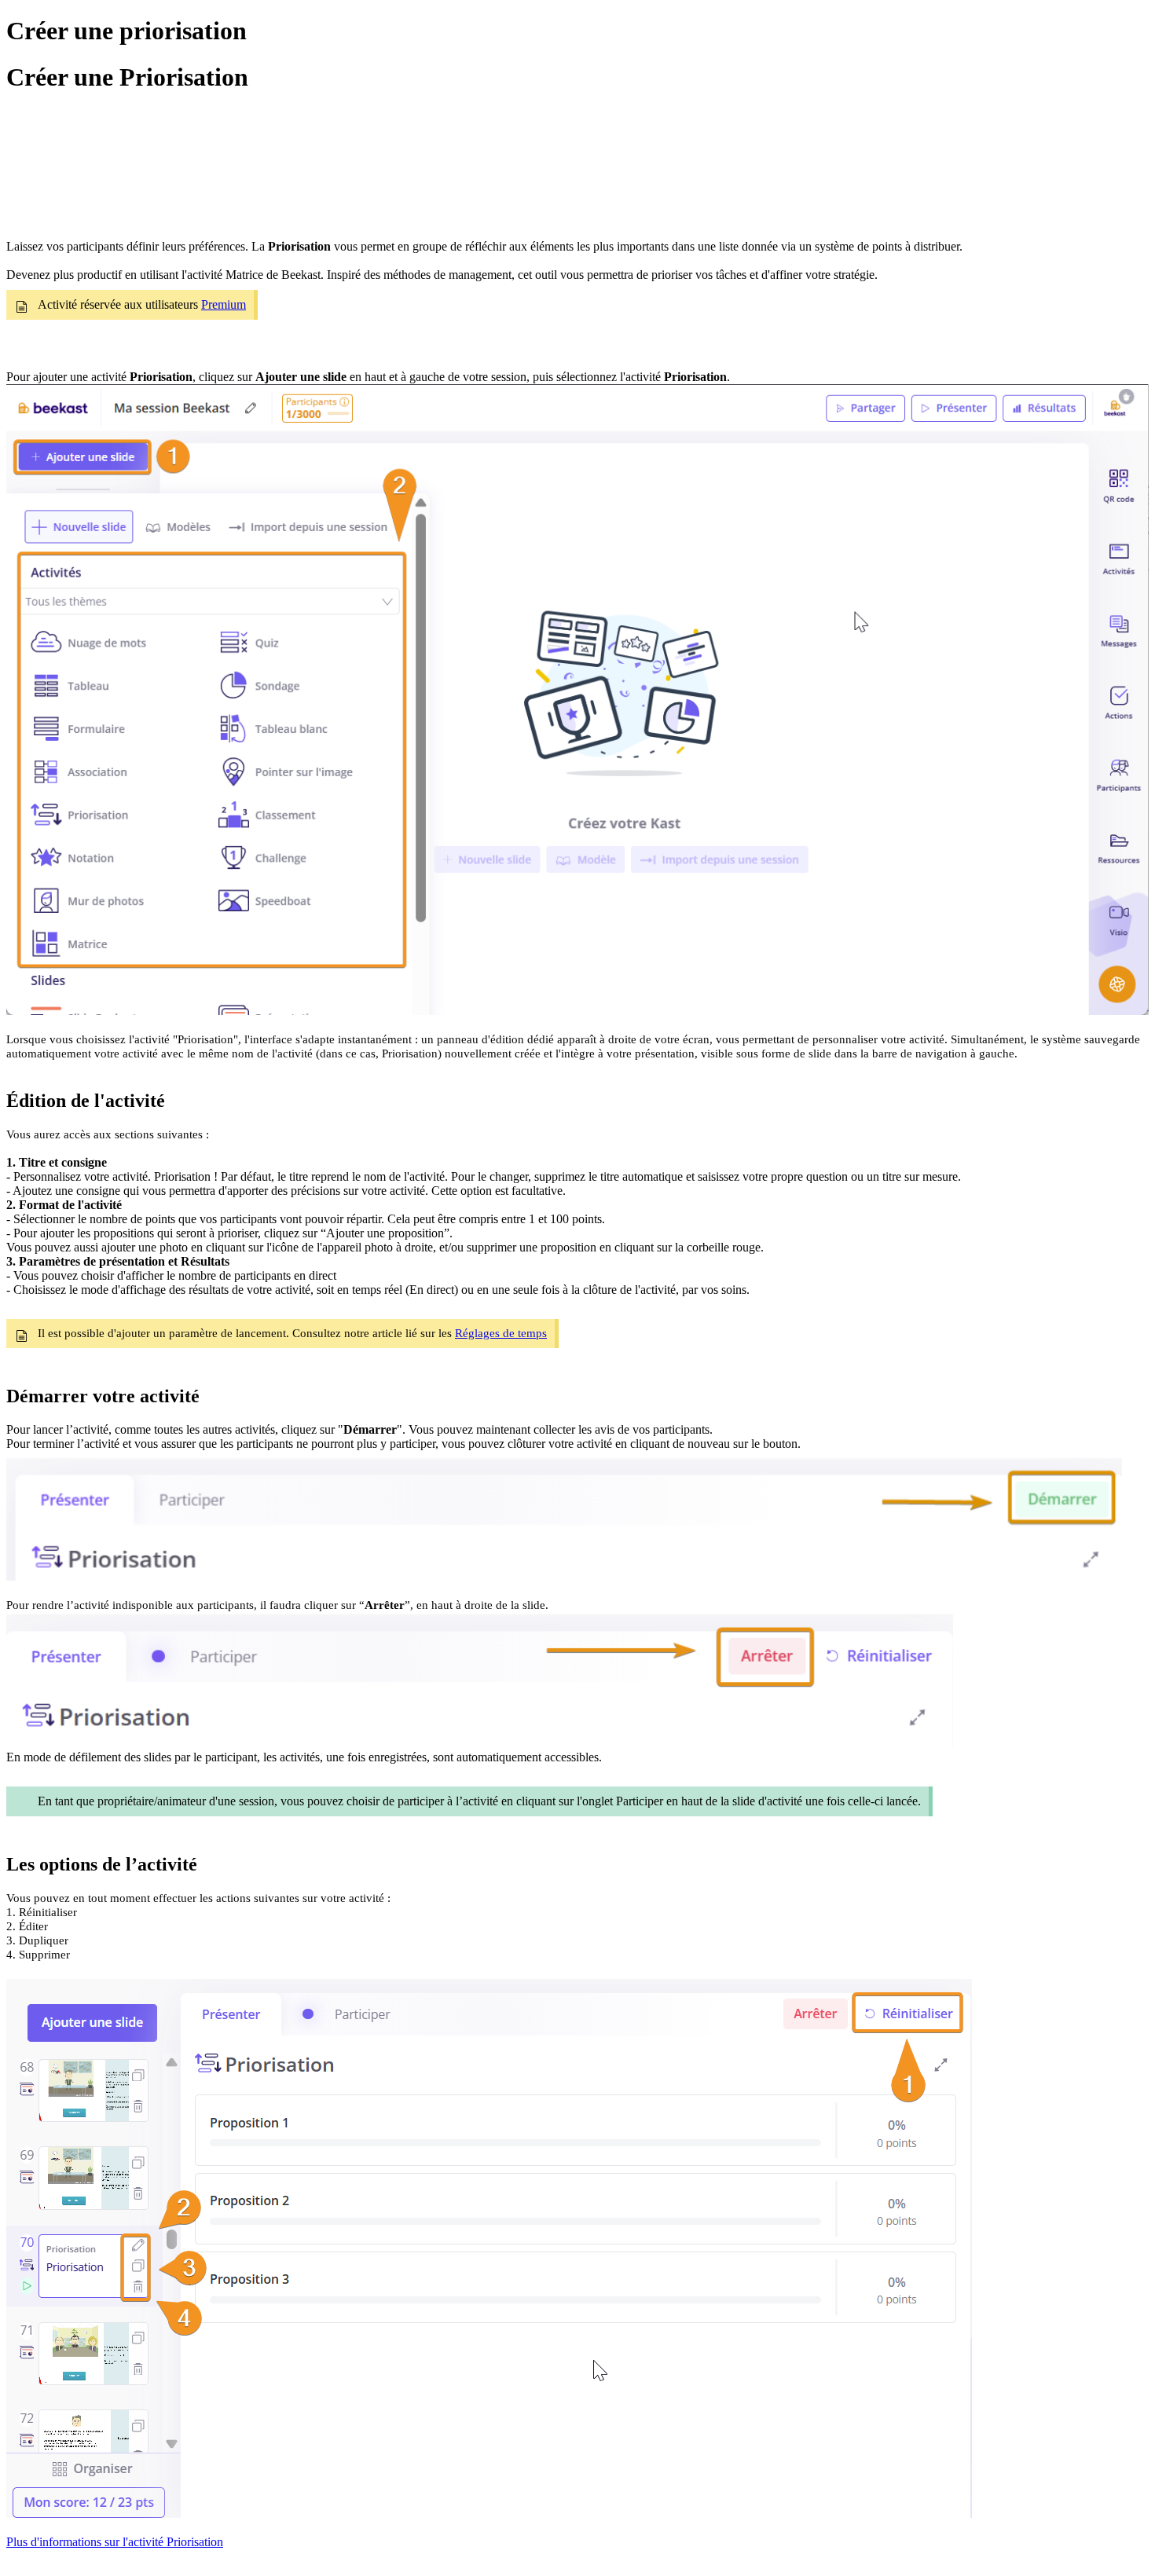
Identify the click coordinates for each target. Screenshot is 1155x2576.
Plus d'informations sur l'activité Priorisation (115, 2542)
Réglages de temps (501, 1333)
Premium (224, 304)
